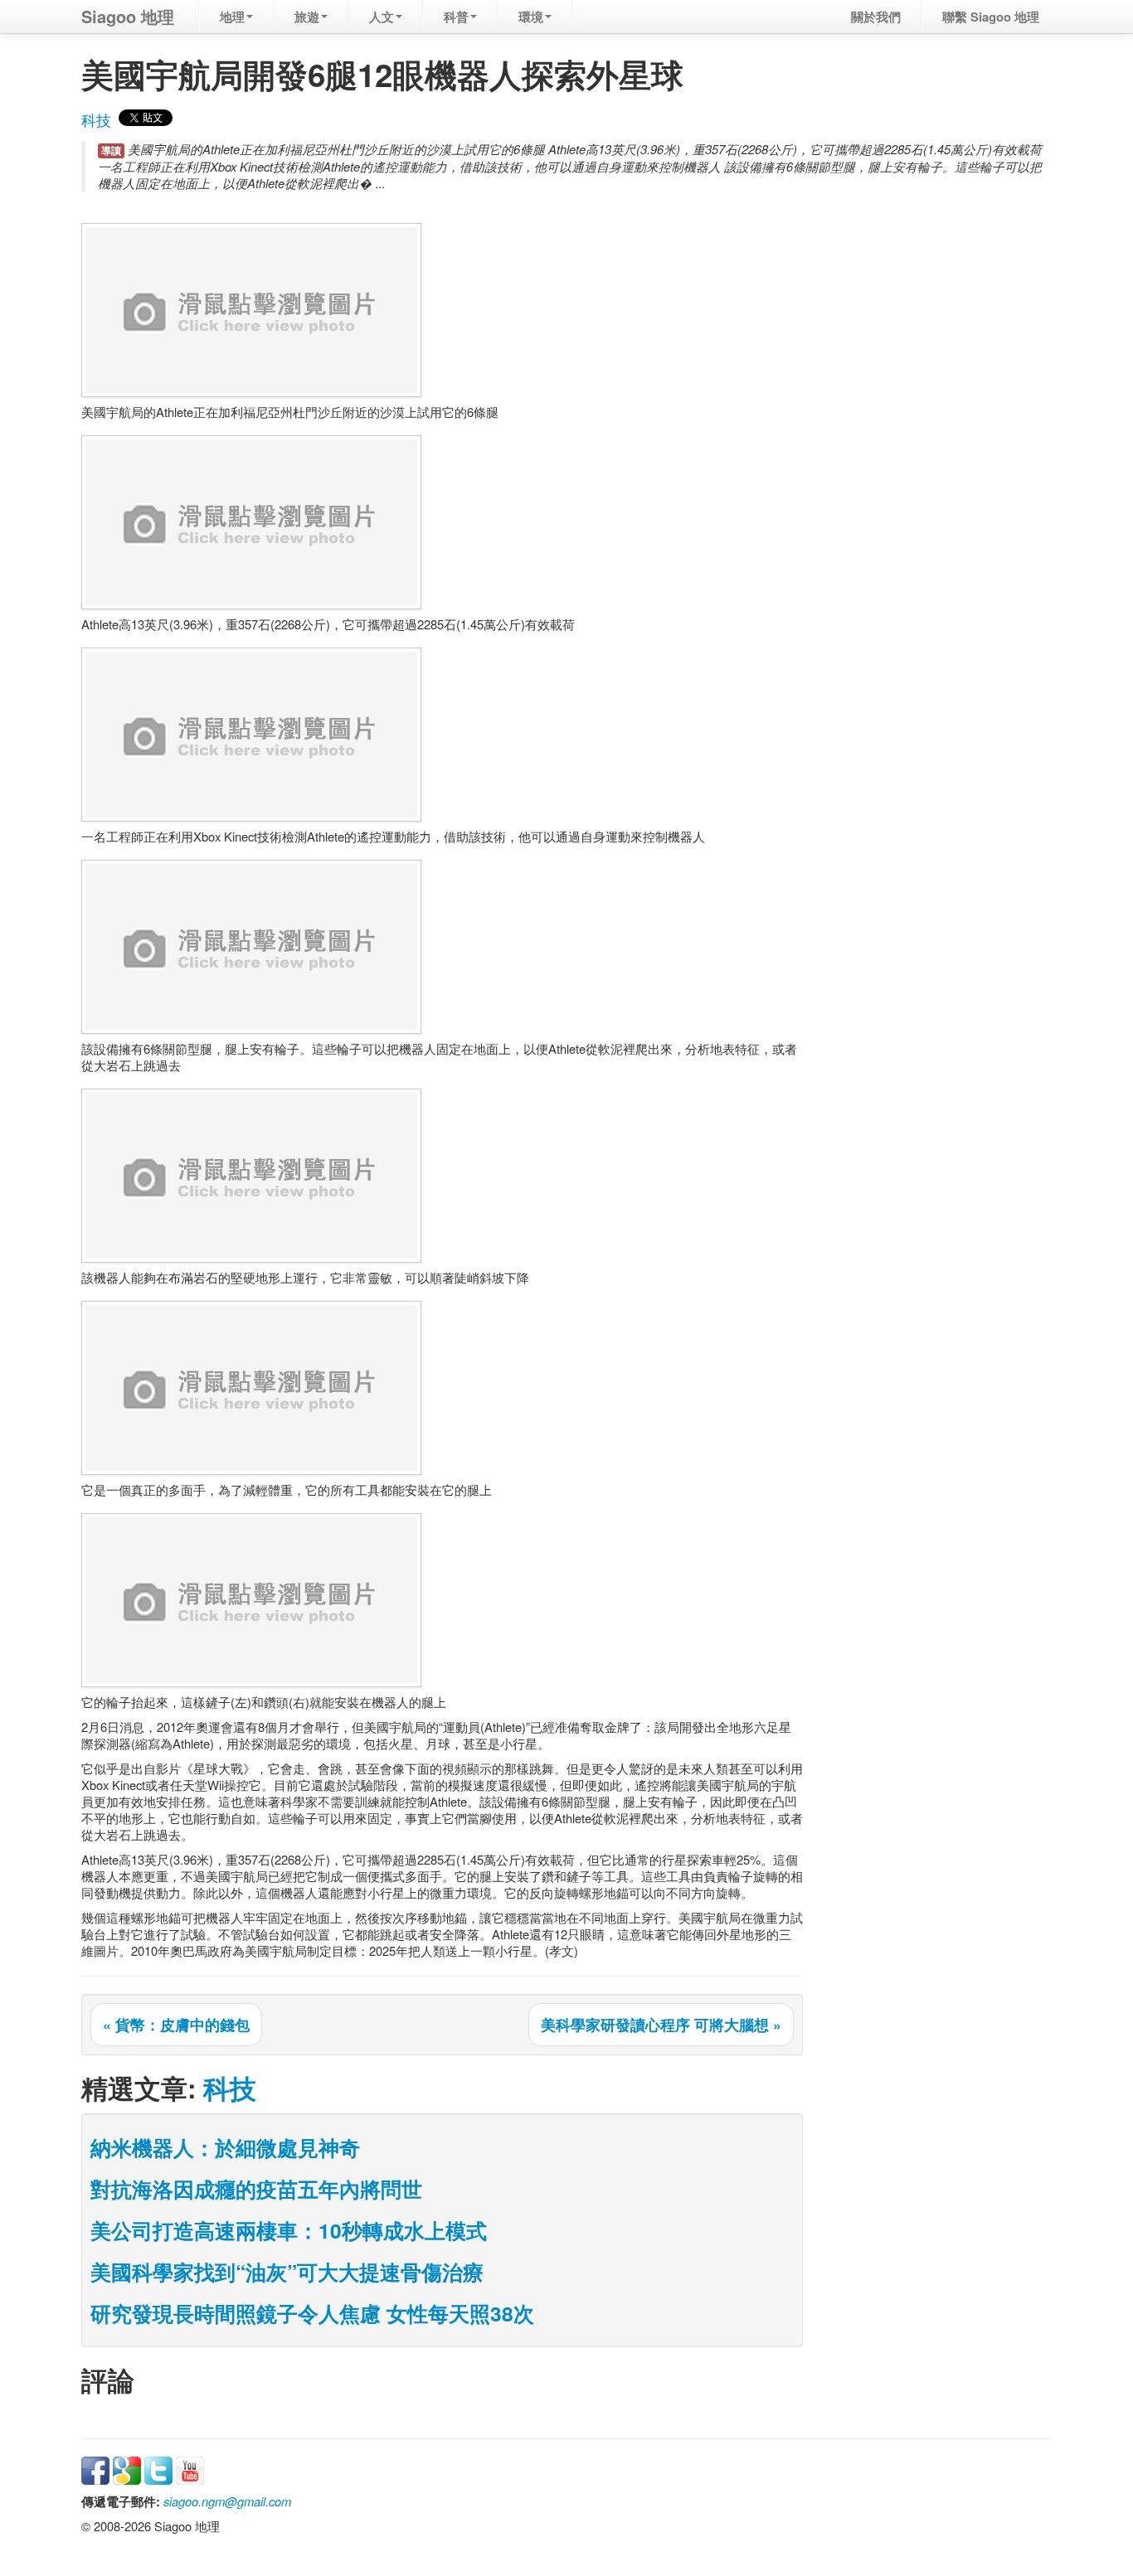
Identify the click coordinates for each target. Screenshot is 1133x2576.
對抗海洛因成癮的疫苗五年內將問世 (256, 2189)
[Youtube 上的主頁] (190, 2469)
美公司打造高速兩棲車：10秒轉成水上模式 (289, 2230)
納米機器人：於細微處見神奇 (225, 2147)
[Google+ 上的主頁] (127, 2469)
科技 (96, 120)
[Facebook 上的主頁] (95, 2469)
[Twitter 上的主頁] (158, 2469)
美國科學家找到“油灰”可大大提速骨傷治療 (287, 2272)
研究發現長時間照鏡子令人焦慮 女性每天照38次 (312, 2313)
